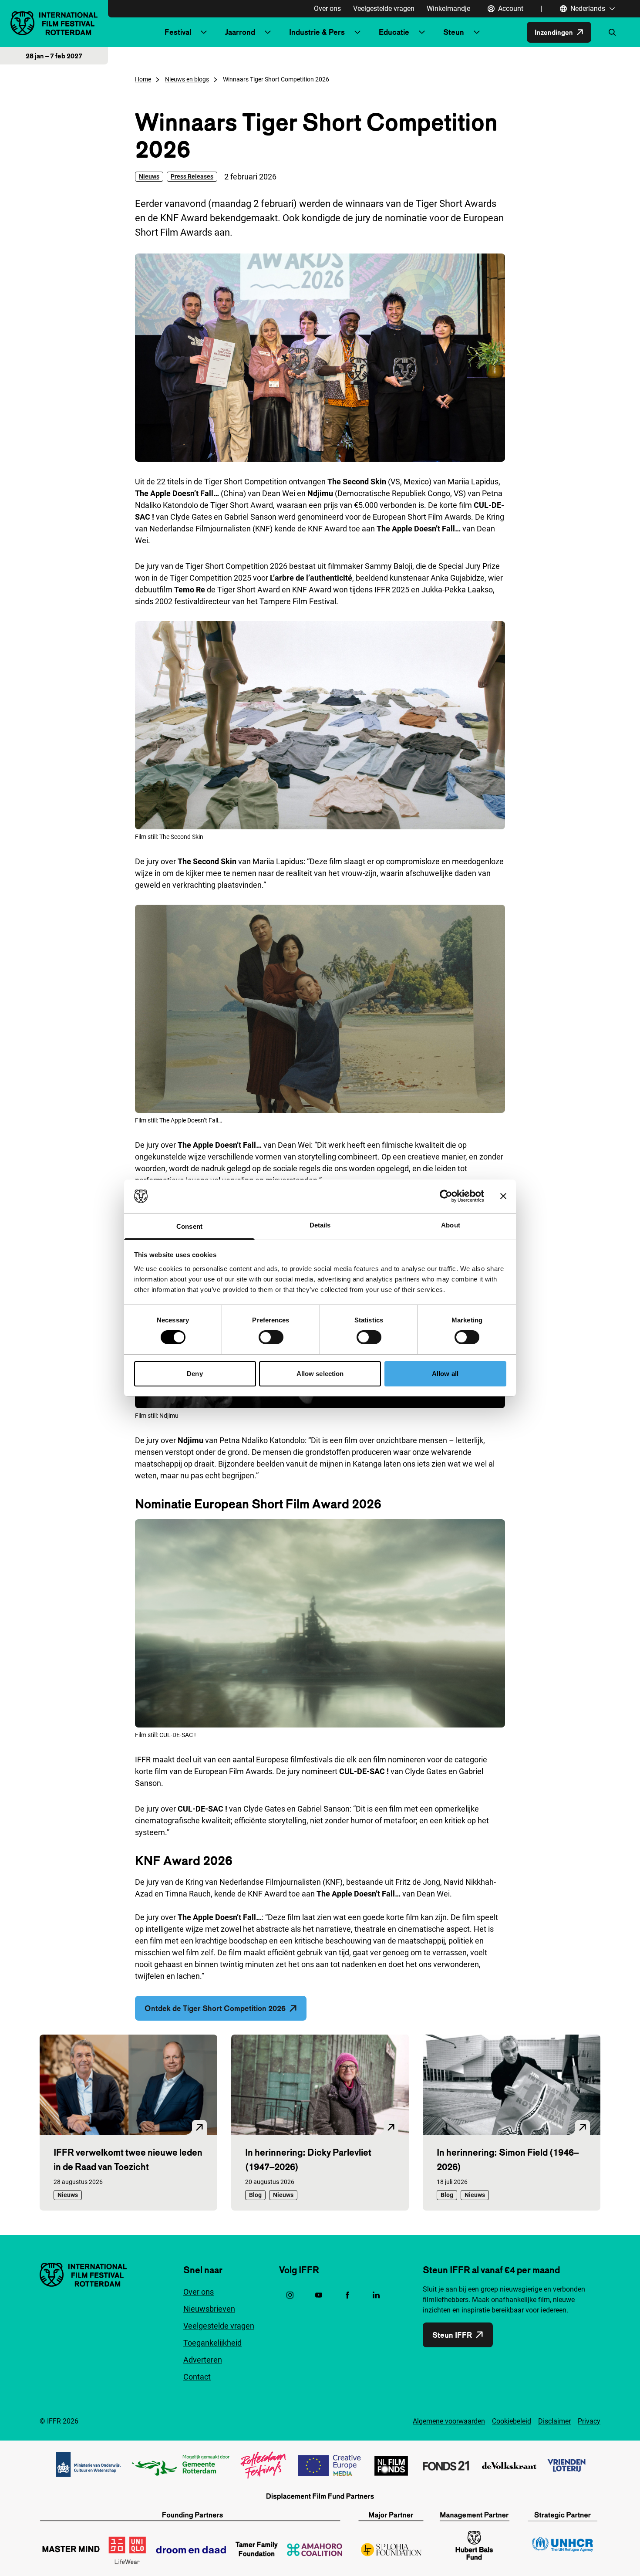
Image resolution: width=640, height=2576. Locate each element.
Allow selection (320, 1374)
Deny (195, 1374)
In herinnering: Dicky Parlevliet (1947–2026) (308, 2159)
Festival (178, 32)
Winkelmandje (448, 8)
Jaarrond (240, 32)
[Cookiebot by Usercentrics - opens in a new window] (446, 1196)
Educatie (394, 32)
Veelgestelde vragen (384, 8)
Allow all (445, 1374)
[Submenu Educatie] (422, 32)
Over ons (327, 8)
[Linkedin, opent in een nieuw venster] (376, 2295)
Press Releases (192, 176)
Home (143, 79)
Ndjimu (190, 1440)
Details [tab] (320, 1225)
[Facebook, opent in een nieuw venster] (347, 2295)
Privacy (589, 2421)
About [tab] (451, 1225)
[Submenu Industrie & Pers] (357, 32)
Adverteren (203, 2360)
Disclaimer (554, 2421)
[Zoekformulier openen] (612, 32)
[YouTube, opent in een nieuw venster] (319, 2295)
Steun (454, 32)
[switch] (271, 1337)
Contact (197, 2377)
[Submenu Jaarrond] (268, 32)
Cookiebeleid (512, 2421)
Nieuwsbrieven (209, 2309)
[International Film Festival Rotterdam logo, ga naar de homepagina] (54, 23)
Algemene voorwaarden (449, 2421)
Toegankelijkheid (212, 2343)
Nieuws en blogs (187, 79)
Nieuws (149, 176)
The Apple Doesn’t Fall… (220, 1145)
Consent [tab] (189, 1226)
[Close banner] (503, 1196)
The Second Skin (207, 861)
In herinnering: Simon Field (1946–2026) (508, 2159)
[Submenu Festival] (204, 32)
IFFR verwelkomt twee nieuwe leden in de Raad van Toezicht (128, 2159)
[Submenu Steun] (477, 32)
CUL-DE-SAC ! (364, 1771)
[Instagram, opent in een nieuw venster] (290, 2295)
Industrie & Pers (317, 32)
